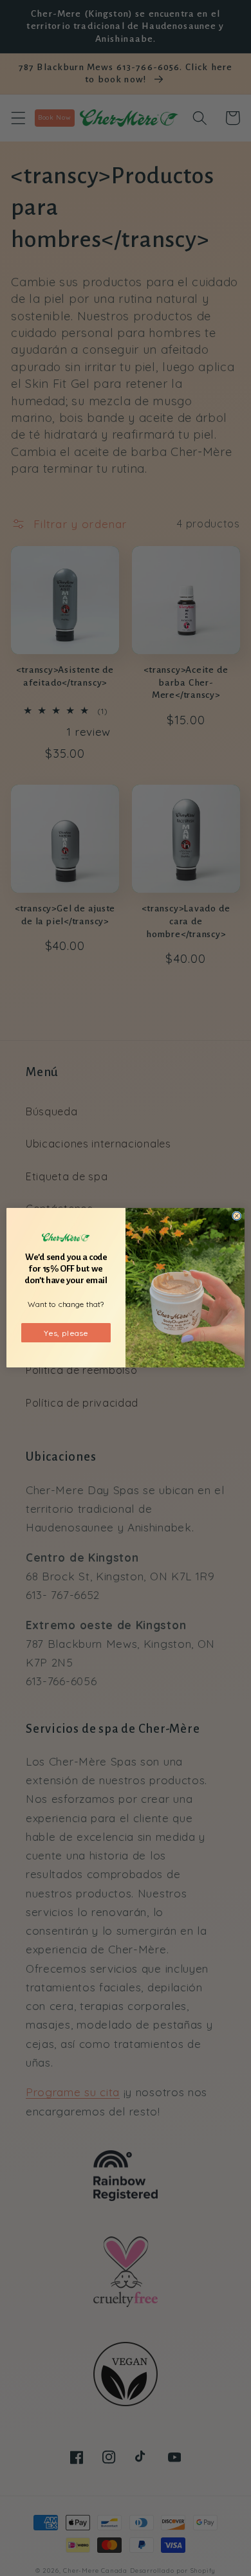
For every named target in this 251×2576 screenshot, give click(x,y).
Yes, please (66, 1333)
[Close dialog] (237, 1216)
